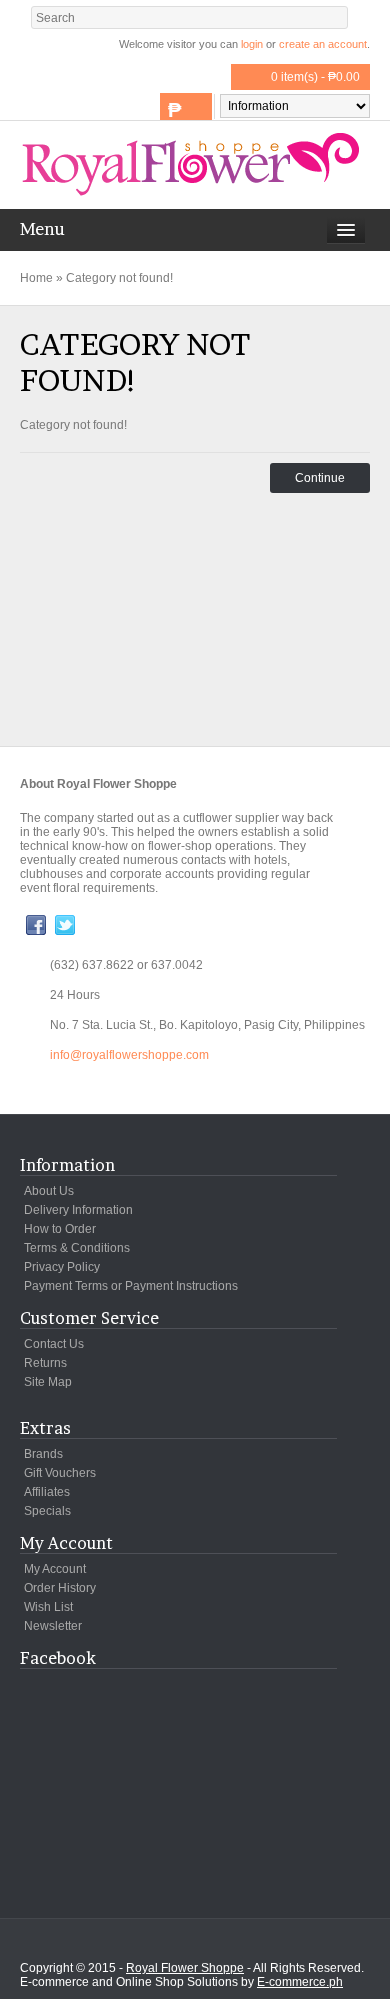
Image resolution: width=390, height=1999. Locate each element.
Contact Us (54, 1344)
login (252, 44)
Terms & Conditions (77, 1248)
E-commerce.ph (300, 1982)
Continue (320, 478)
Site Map (48, 1382)
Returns (45, 1363)
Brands (43, 1454)
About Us (49, 1191)
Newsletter (53, 1626)
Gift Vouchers (60, 1473)
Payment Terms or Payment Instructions (131, 1286)
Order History (60, 1588)
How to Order (60, 1229)
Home (36, 278)
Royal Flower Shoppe (185, 1968)
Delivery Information (78, 1210)
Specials (47, 1511)
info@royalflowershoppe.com (129, 1055)
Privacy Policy (62, 1267)
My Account (55, 1569)
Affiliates (47, 1492)
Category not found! (119, 278)
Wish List (48, 1607)
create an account (323, 44)
